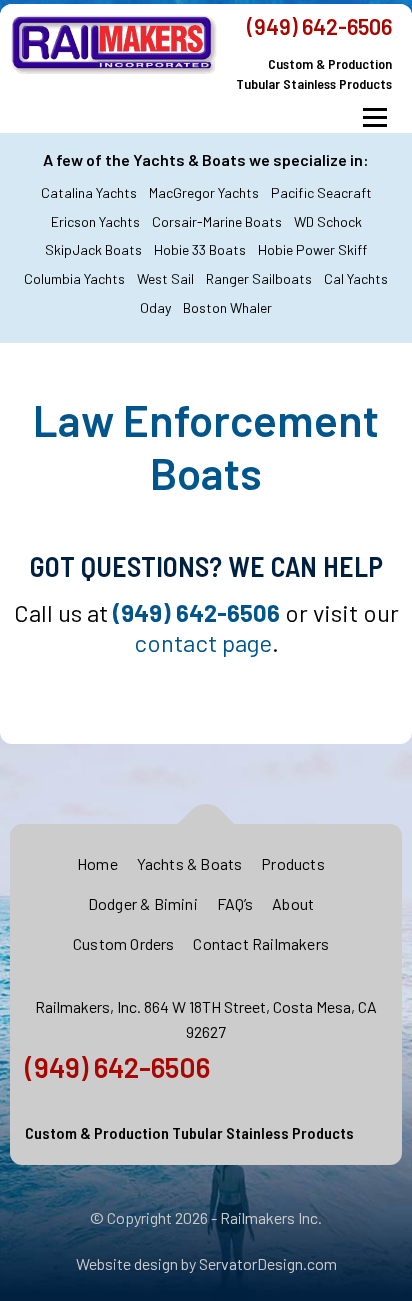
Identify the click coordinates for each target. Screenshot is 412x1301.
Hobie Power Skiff (312, 249)
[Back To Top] (206, 824)
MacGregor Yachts (204, 192)
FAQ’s (235, 903)
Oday (155, 307)
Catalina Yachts (89, 192)
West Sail (165, 278)
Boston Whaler (227, 307)
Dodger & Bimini (143, 903)
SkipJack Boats (93, 249)
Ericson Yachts (95, 221)
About (293, 903)
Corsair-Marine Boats (217, 221)
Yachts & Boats (190, 863)
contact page (203, 642)
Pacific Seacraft (321, 192)
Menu (374, 118)
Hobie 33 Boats (200, 249)
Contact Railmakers (261, 943)
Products (293, 863)
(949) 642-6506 (319, 26)
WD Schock (328, 221)
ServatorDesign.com (268, 1263)
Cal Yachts (356, 278)
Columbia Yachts (74, 278)
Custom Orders (124, 943)
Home (97, 863)
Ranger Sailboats (259, 278)
